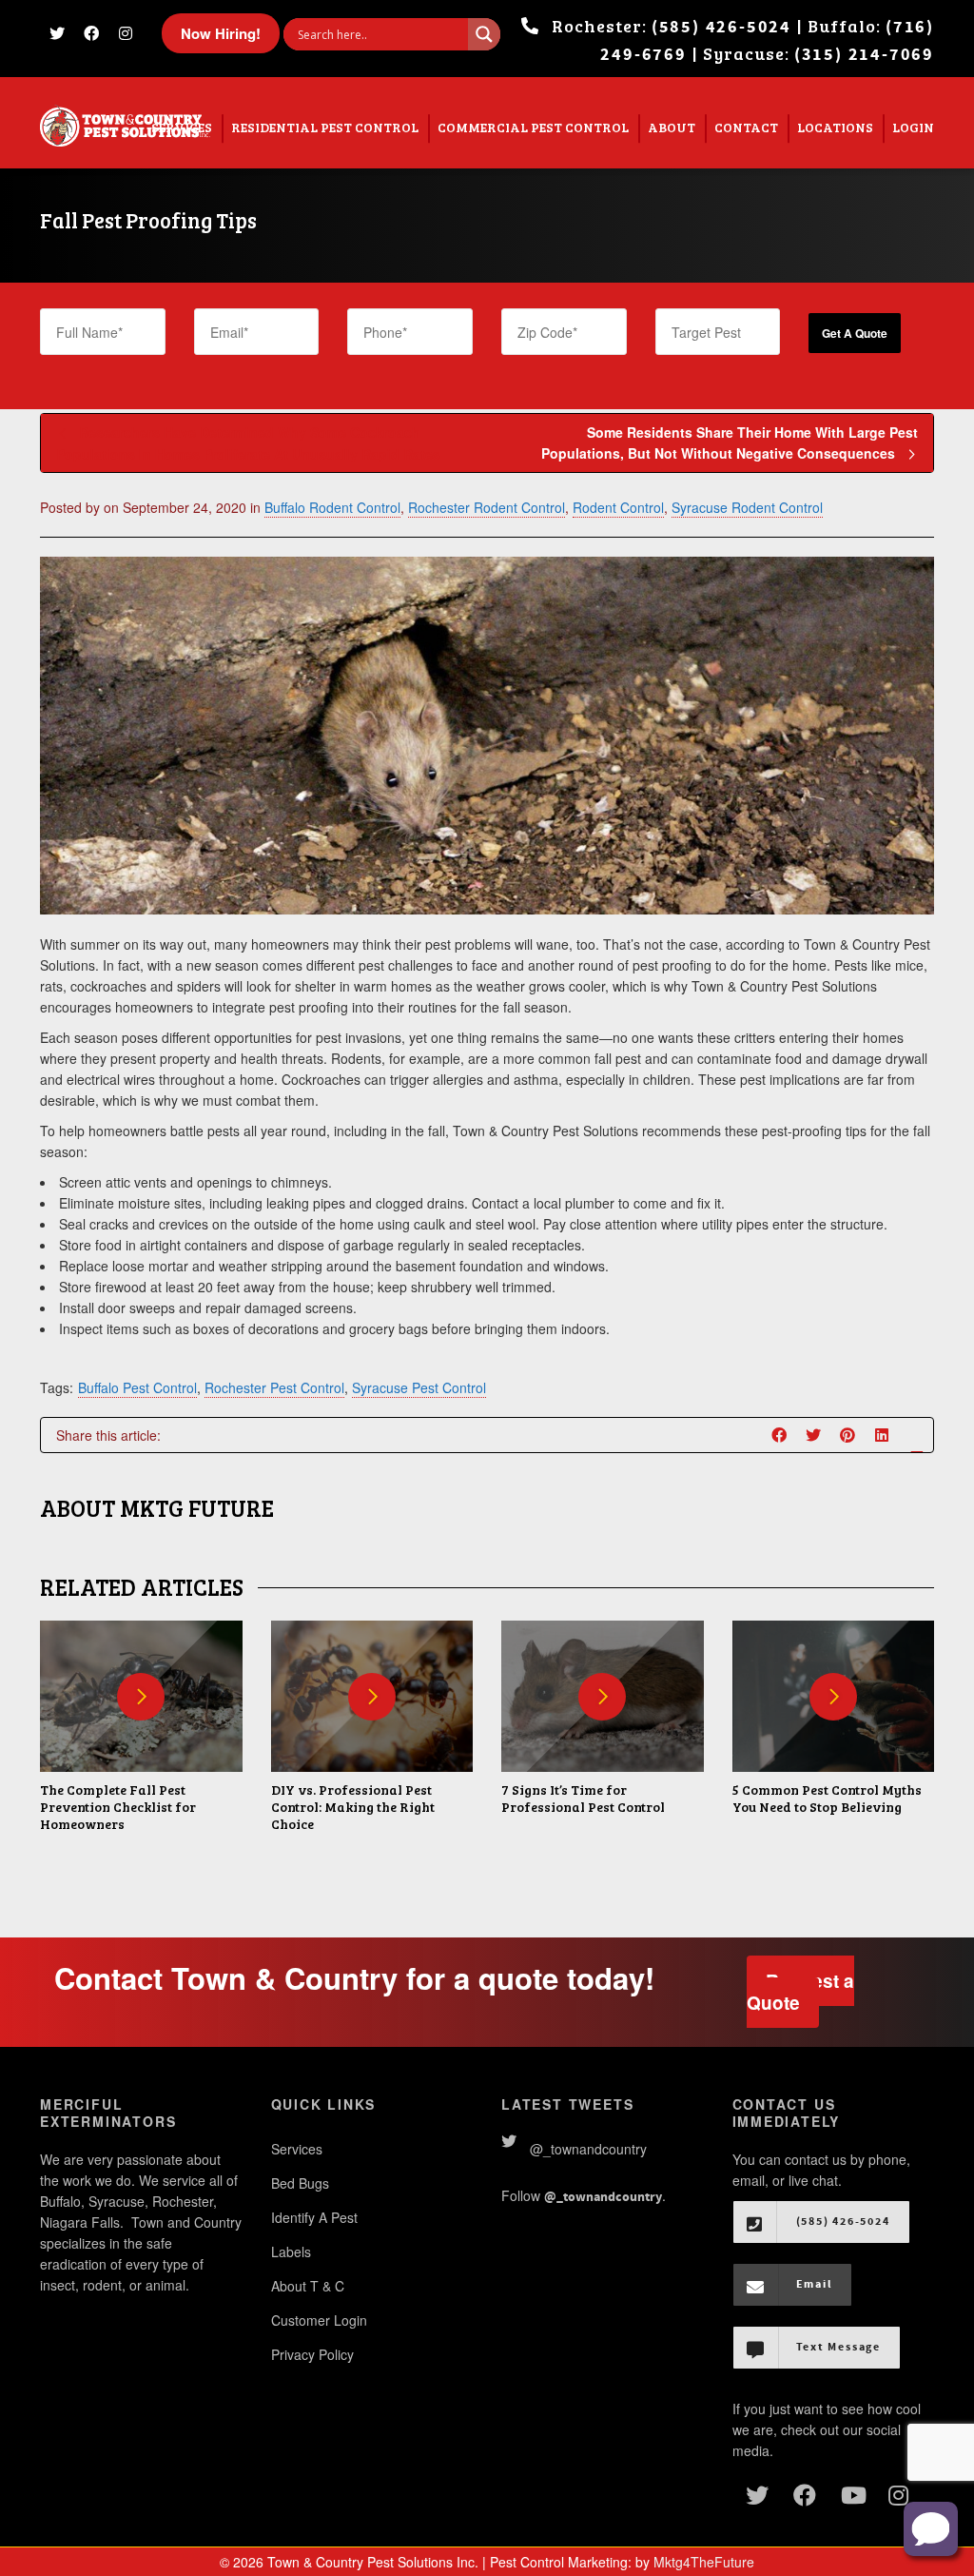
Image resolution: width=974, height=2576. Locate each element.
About (672, 127)
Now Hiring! (221, 33)
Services (297, 2149)
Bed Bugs (300, 2183)
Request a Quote (800, 1992)
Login (913, 127)
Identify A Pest (314, 2217)
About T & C (308, 2286)
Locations (835, 127)
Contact (746, 127)
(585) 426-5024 (721, 27)
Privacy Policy (312, 2354)
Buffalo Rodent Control (332, 507)
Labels (291, 2252)
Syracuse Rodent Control (747, 507)
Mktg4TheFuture (704, 2562)
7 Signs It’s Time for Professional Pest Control (583, 1798)
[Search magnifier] (484, 34)
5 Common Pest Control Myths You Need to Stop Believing (827, 1798)
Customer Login (319, 2320)
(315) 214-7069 (864, 55)
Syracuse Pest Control (419, 1387)
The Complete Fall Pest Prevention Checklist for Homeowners (118, 1807)
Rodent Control (618, 507)
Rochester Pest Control (274, 1387)
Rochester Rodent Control (487, 507)
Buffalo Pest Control (137, 1387)
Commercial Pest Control (533, 127)
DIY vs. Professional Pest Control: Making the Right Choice (353, 1807)
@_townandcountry (588, 2149)
